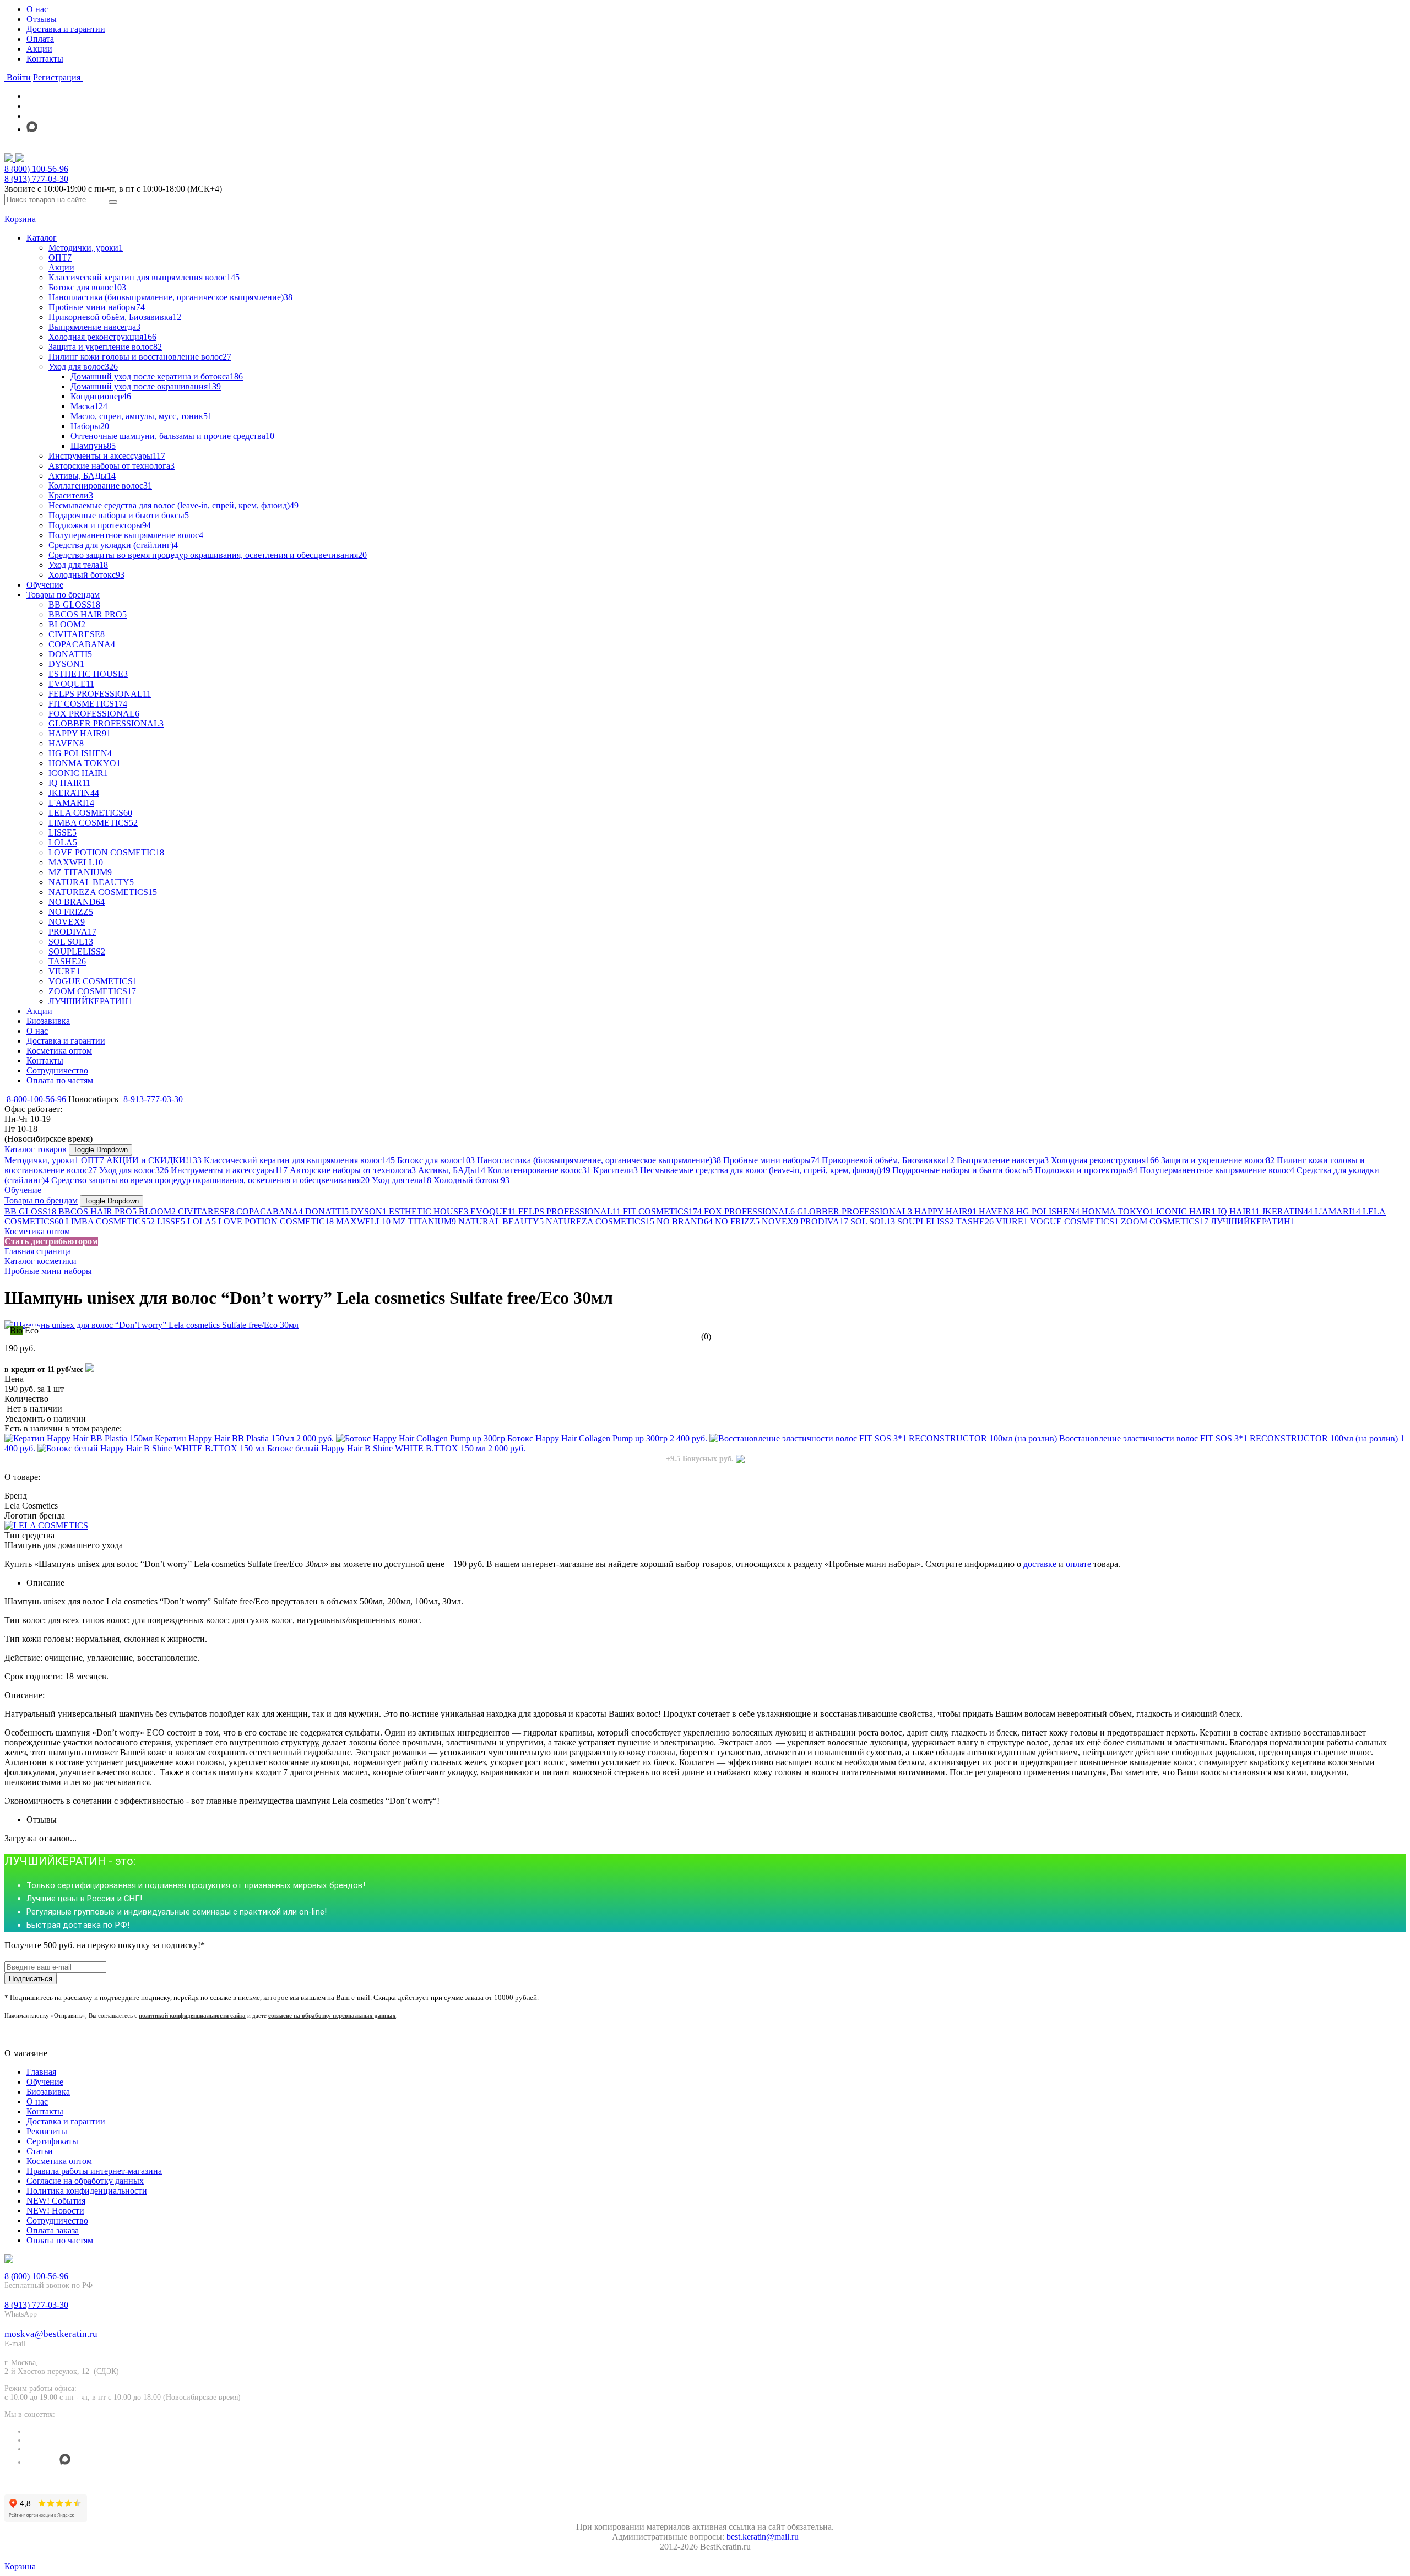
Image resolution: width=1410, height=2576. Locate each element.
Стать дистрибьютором (51, 1241)
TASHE (975, 1221)
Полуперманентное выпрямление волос (1217, 1170)
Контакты (45, 59)
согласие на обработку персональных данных (332, 2015)
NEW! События (56, 2201)
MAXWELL (363, 1221)
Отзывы (42, 19)
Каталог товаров (36, 1149)
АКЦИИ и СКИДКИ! (154, 1160)
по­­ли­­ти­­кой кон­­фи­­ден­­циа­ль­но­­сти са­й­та (192, 2015)
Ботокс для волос (436, 1160)
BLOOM (157, 1211)
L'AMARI (1338, 1211)
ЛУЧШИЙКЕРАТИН (1253, 1221)
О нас (37, 9)
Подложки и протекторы (1086, 1170)
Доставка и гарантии (66, 29)
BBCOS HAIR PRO (97, 1211)
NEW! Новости (55, 2211)
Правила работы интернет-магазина (94, 2171)
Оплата (40, 39)
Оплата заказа (53, 2230)
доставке (1040, 1564)
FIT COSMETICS (662, 1211)
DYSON (369, 1211)
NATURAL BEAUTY (501, 1221)
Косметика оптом (37, 1231)
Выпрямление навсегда (1003, 1160)
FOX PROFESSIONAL (749, 1211)
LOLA (202, 1221)
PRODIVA (824, 1221)
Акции (39, 49)
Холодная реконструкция (1105, 1160)
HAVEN (996, 1211)
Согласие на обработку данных (85, 2181)
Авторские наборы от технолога (353, 1170)
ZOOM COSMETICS (1165, 1221)
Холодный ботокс (471, 1180)
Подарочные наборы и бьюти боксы (962, 1170)
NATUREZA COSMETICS (600, 1221)
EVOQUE (493, 1211)
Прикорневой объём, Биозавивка (888, 1160)
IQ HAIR (1239, 1211)
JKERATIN (1287, 1211)
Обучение (23, 1190)
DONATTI (327, 1211)
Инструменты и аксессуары (229, 1170)
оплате (1078, 1564)
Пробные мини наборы (771, 1160)
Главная (41, 2072)
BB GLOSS (30, 1211)
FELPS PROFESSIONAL (570, 1211)
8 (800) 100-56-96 (36, 169)
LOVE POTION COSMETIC (276, 1221)
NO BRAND (685, 1221)
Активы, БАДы (452, 1170)
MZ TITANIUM (424, 1221)
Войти (18, 77)
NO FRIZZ (737, 1221)
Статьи (40, 2151)
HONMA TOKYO (1118, 1211)
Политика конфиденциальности (87, 2191)
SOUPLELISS (926, 1221)
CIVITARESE (206, 1211)
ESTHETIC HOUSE (429, 1211)
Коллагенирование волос (539, 1170)
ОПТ (93, 1160)
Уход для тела (402, 1180)
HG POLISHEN (1048, 1211)
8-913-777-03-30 (152, 1099)
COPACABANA (270, 1211)
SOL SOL (873, 1221)
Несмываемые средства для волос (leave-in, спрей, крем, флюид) (765, 1170)
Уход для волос (134, 1170)
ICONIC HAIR (1186, 1211)
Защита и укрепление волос (1218, 1160)
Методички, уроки (42, 1160)
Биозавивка (48, 2092)
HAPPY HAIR (945, 1211)
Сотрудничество (57, 2220)
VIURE (1012, 1221)
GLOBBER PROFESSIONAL (855, 1211)
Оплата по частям (60, 2240)
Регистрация (58, 77)
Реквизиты (47, 2131)
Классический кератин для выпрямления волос (299, 1160)
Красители (615, 1170)
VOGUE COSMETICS (1074, 1221)
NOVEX (780, 1221)
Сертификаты (52, 2141)
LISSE (171, 1221)
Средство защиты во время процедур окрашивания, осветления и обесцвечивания (210, 1180)
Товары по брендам (41, 1200)
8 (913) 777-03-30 (36, 179)
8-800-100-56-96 (35, 1099)
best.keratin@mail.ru (763, 2537)
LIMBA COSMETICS (110, 1221)
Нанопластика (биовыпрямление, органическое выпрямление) (599, 1160)
